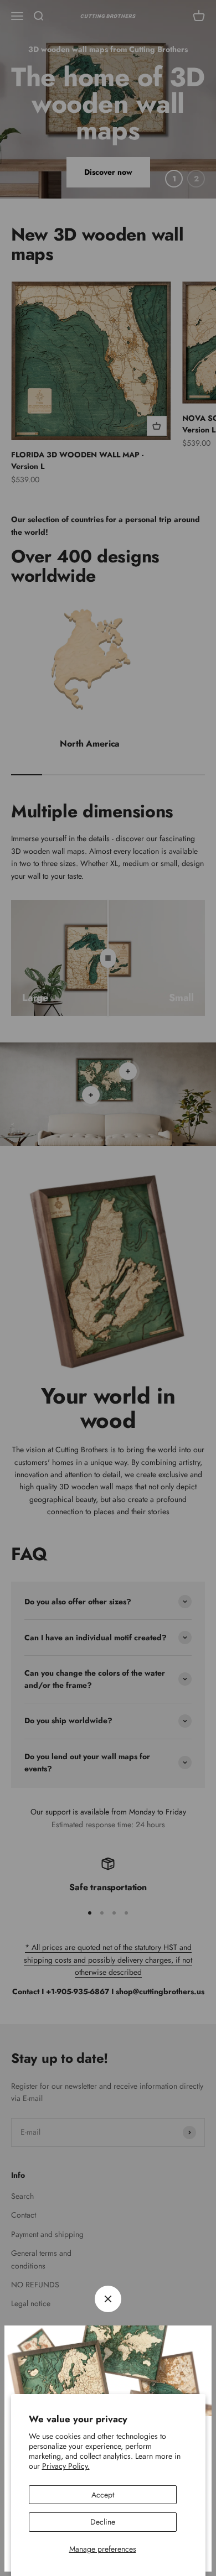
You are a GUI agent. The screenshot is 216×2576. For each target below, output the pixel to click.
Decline (103, 2522)
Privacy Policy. (66, 2466)
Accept (103, 2495)
